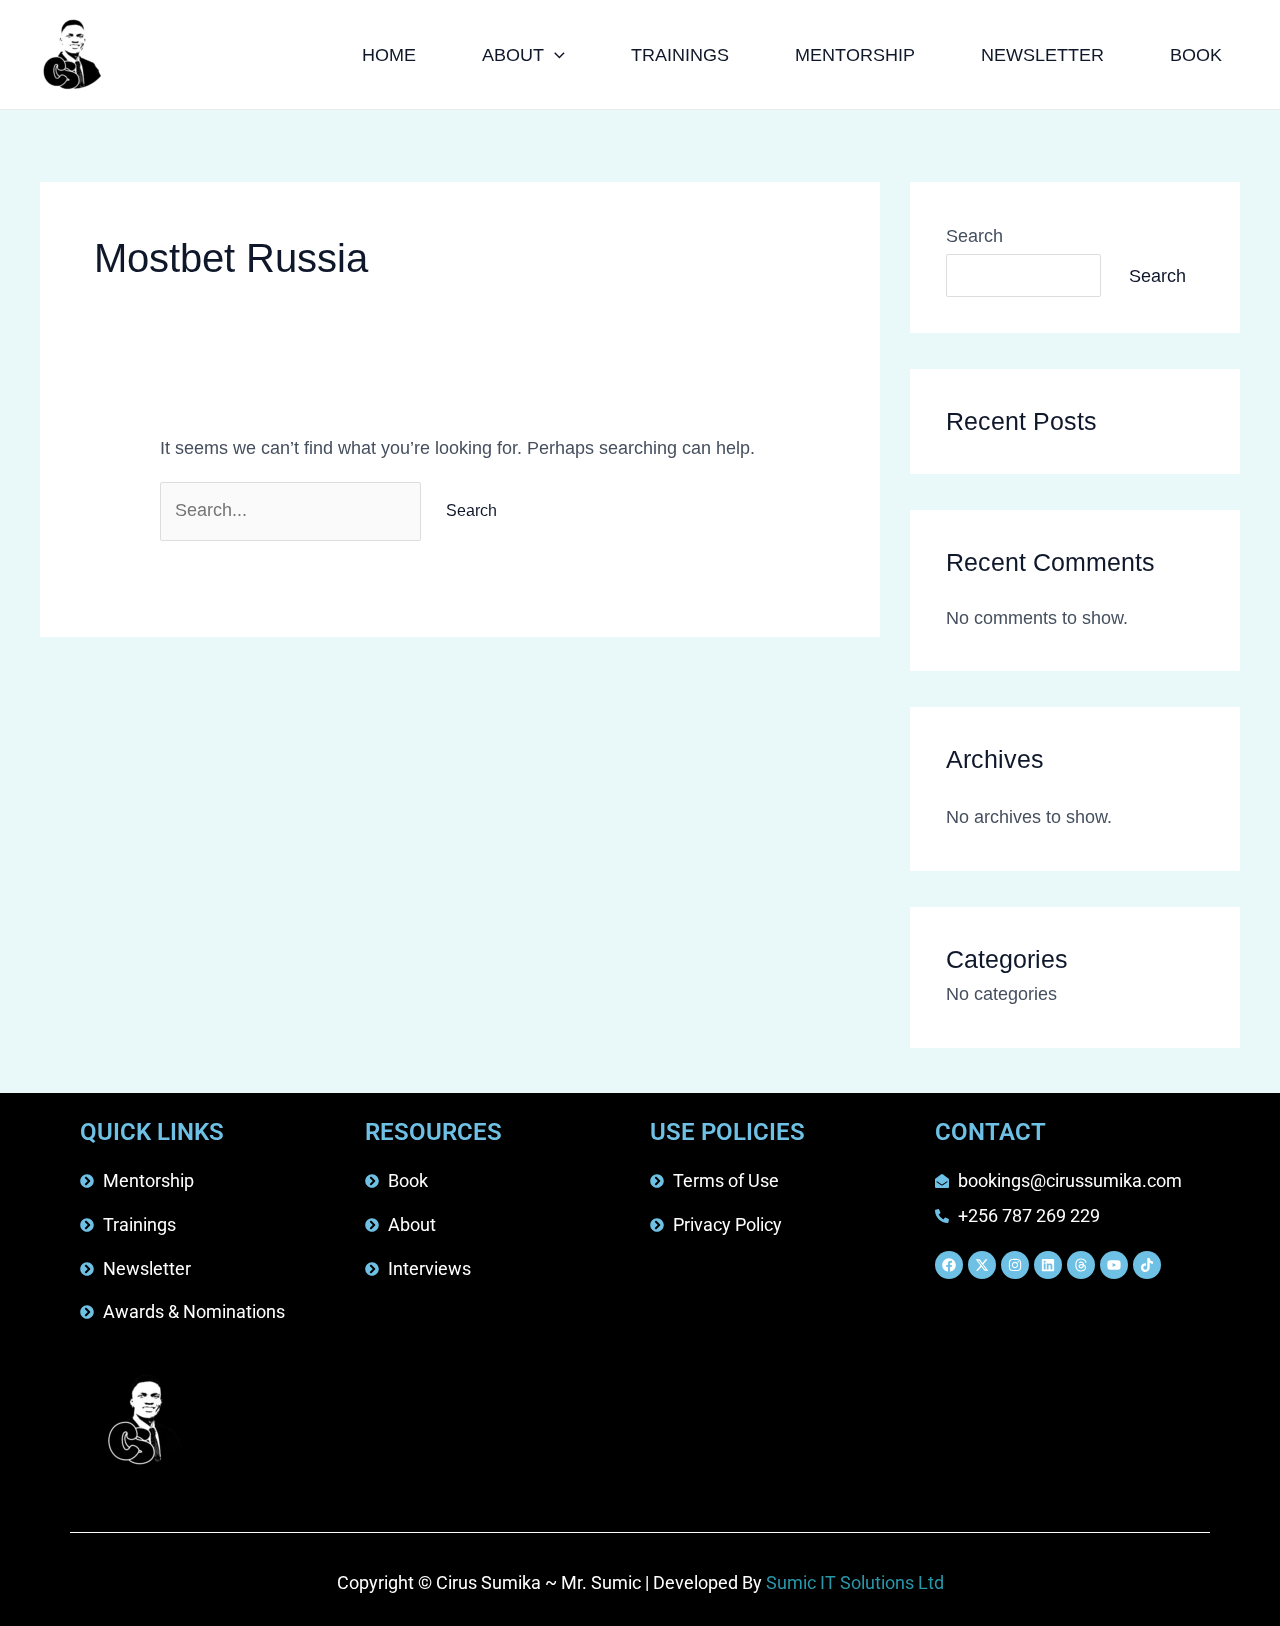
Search (974, 236)
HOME (389, 55)
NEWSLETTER (1042, 55)
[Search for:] (293, 510)
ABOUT (513, 55)
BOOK (1196, 55)
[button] (554, 55)
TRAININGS (680, 55)
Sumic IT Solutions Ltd (855, 1582)
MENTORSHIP (855, 55)
